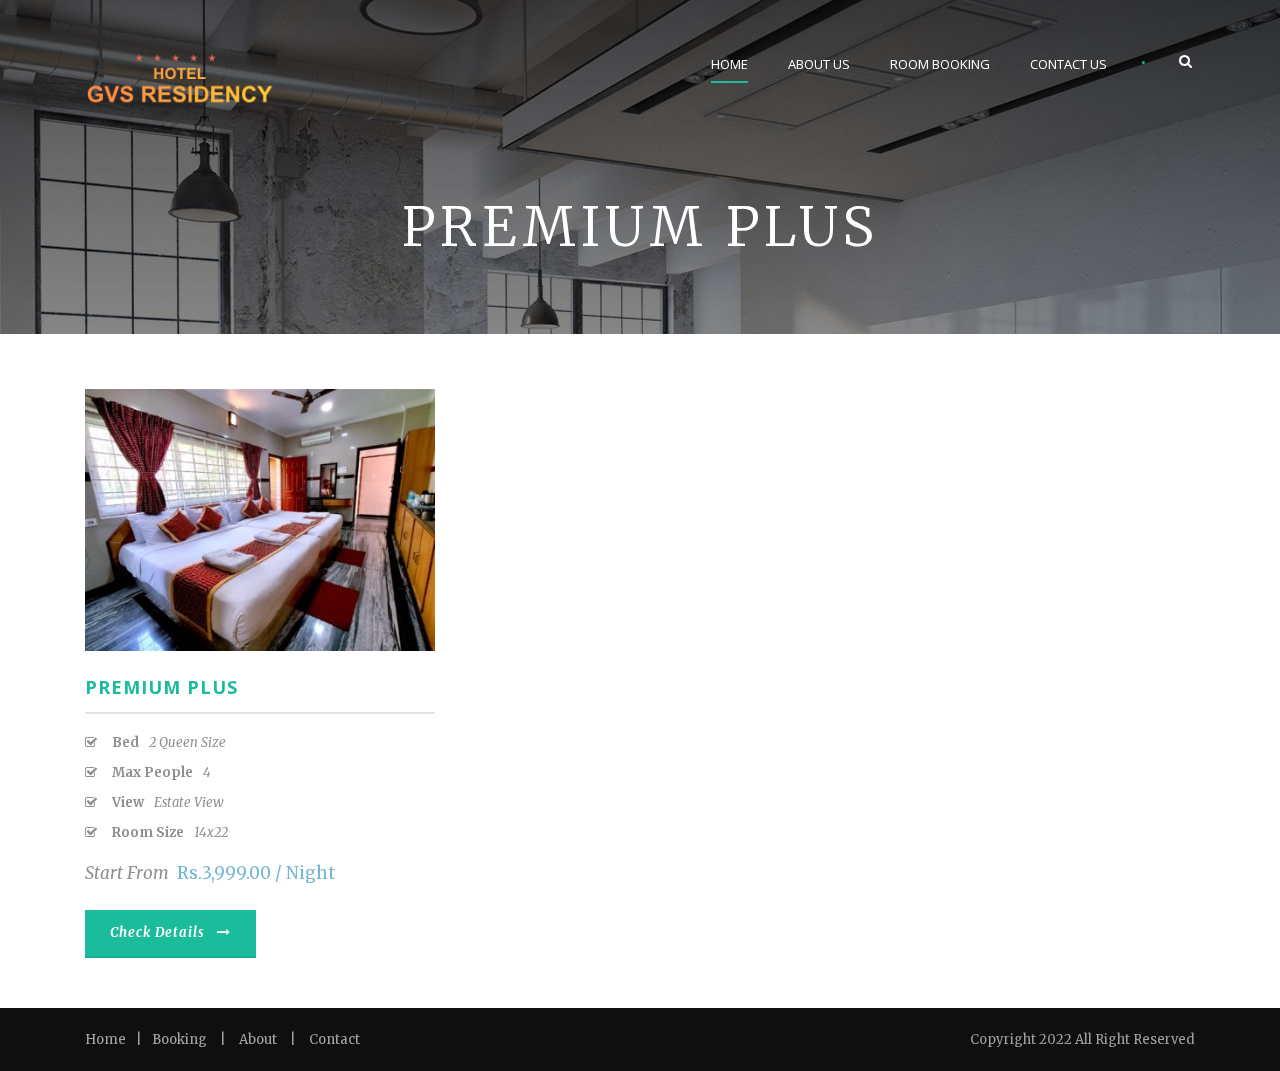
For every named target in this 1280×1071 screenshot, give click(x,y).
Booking (179, 1039)
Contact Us (1068, 64)
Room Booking (940, 64)
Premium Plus (161, 687)
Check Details (157, 932)
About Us (819, 64)
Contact (334, 1039)
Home (729, 64)
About (258, 1039)
